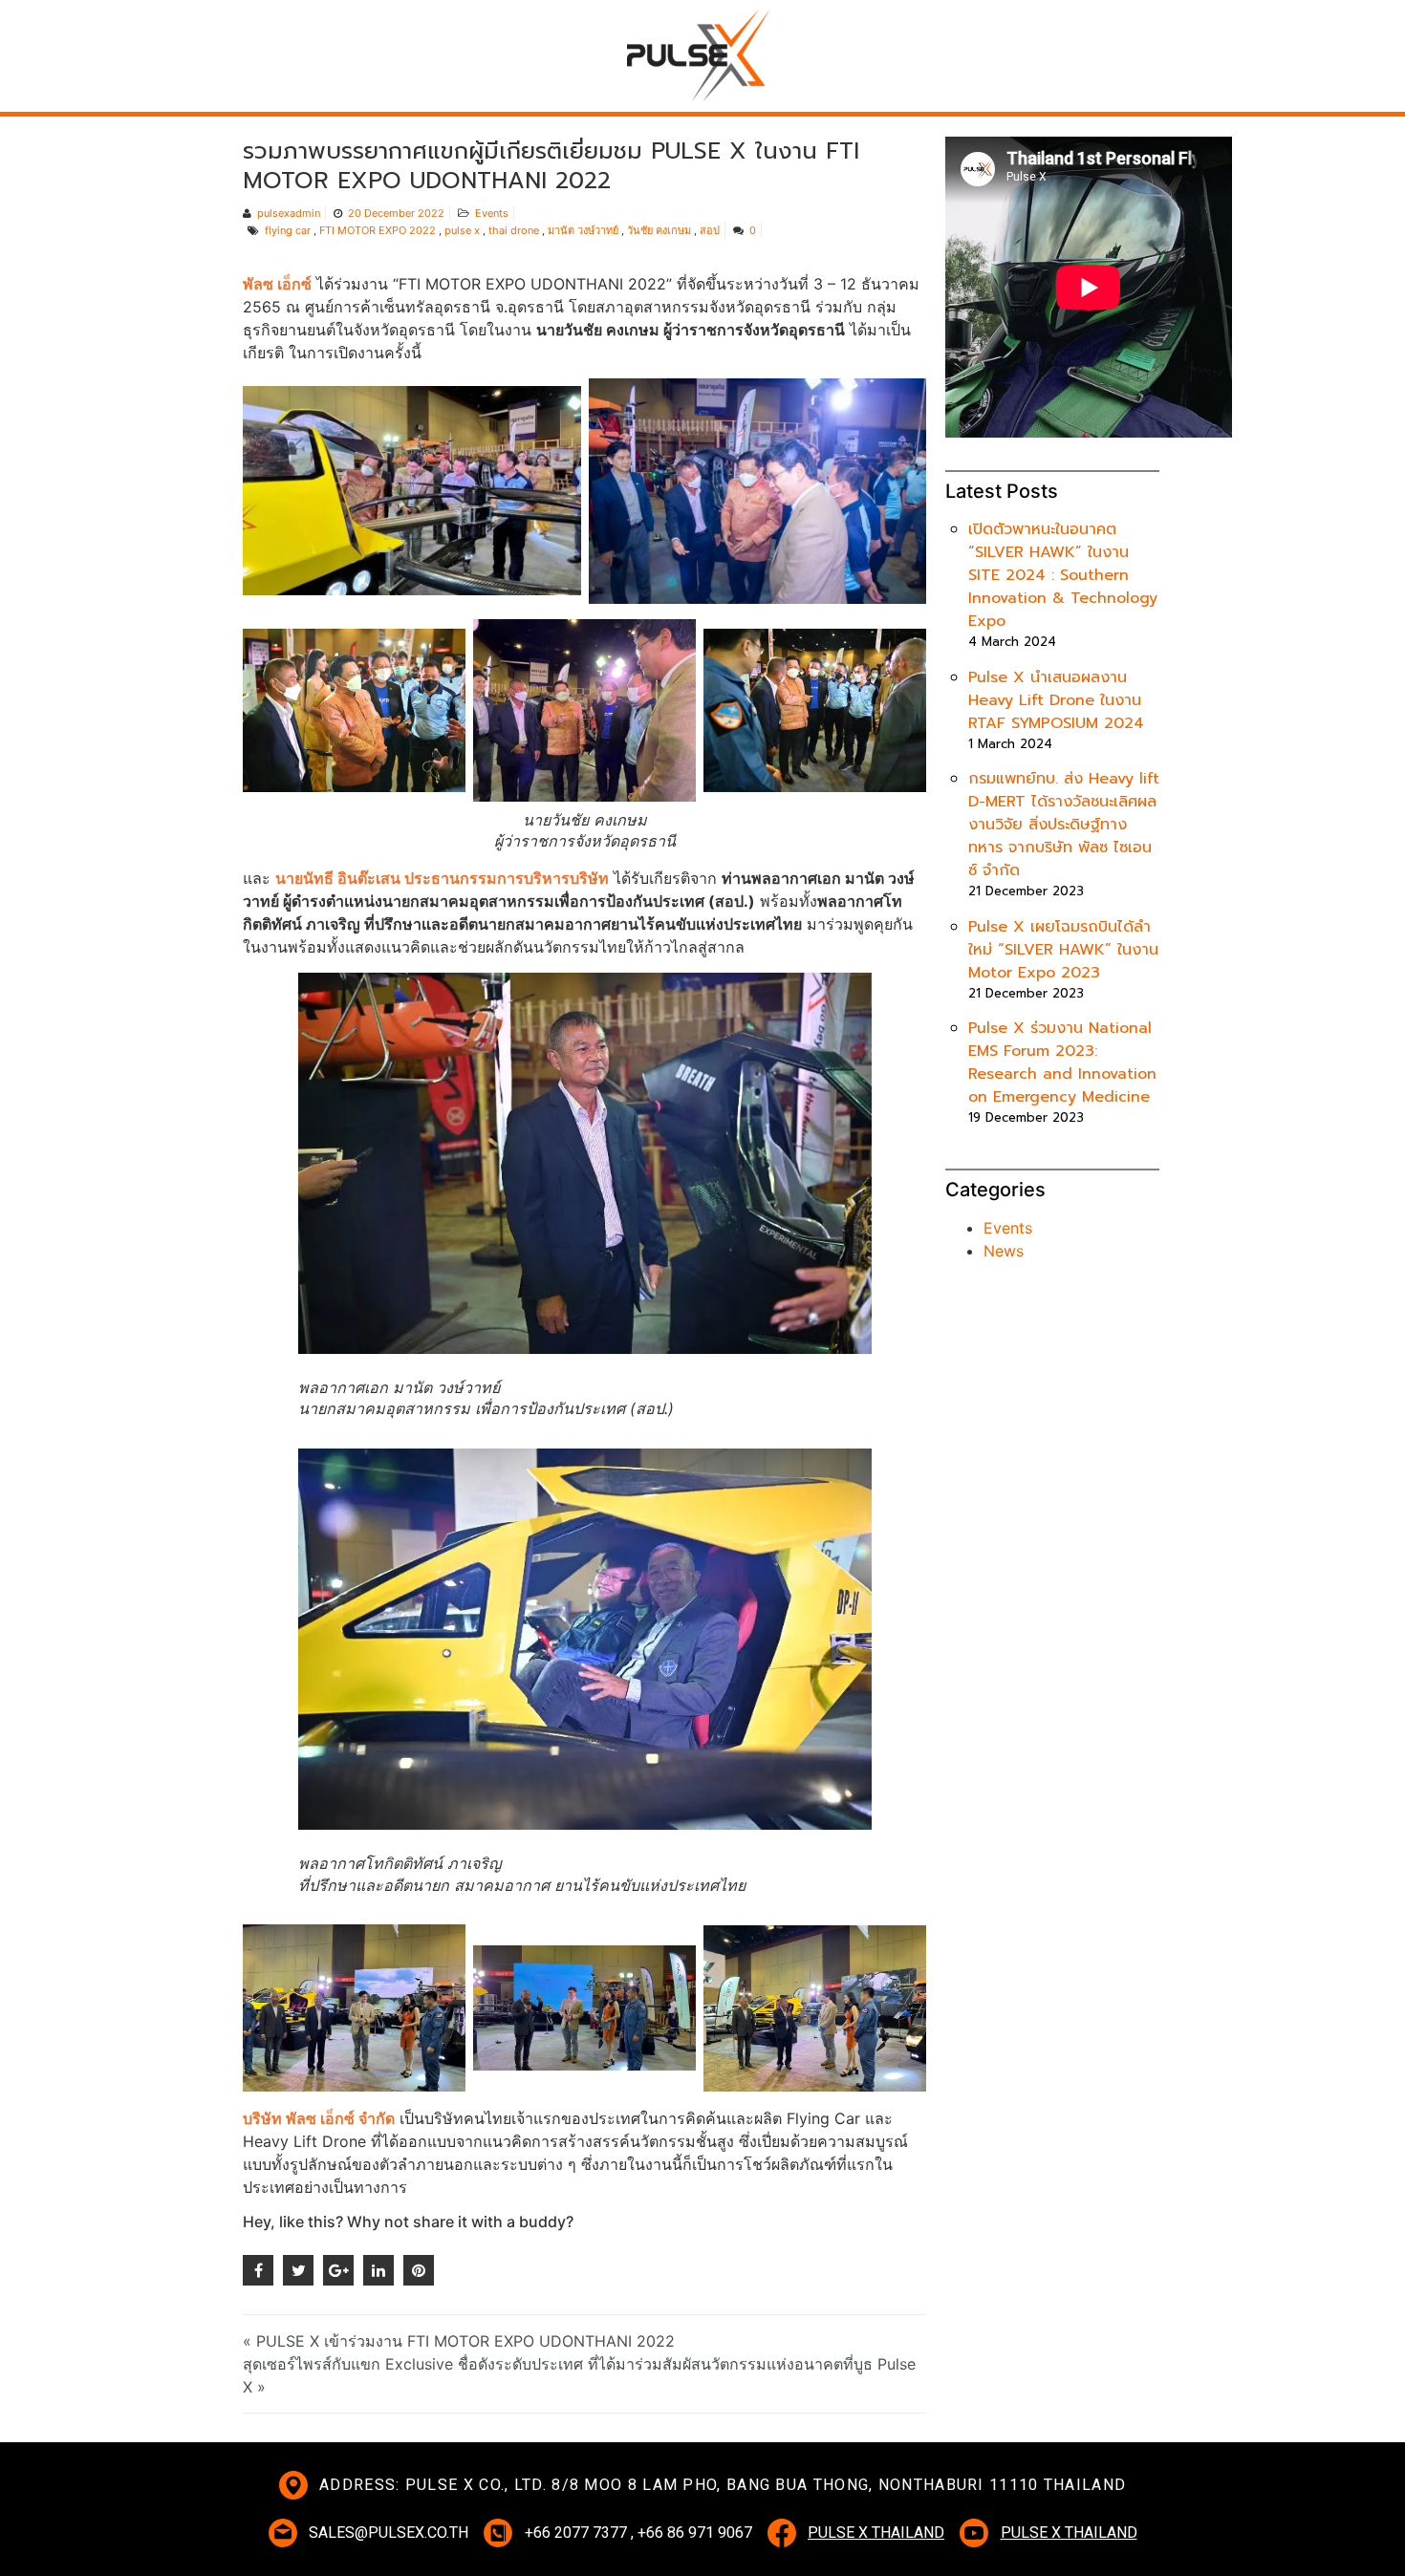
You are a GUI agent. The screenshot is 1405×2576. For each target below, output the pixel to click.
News (1004, 1251)
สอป (710, 230)
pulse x (462, 230)
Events (492, 213)
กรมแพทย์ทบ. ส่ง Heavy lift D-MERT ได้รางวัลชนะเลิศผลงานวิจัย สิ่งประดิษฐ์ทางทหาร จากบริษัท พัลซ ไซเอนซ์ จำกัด (1064, 825)
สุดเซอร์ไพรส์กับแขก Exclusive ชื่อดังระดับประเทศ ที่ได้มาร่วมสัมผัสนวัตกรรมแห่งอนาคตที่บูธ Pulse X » (579, 2375)
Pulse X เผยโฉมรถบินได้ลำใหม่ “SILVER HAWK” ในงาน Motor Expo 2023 (1063, 950)
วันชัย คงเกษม (659, 230)
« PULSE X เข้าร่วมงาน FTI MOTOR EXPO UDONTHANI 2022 (459, 2341)
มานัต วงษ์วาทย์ (583, 230)
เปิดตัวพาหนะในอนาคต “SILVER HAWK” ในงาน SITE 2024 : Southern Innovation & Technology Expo (1063, 575)
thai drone (514, 230)
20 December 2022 (396, 213)
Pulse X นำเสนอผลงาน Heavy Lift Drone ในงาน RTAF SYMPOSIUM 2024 (1056, 700)
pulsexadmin (289, 213)
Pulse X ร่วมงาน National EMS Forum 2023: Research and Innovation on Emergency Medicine (1062, 1063)
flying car (288, 230)
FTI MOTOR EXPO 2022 (378, 230)
